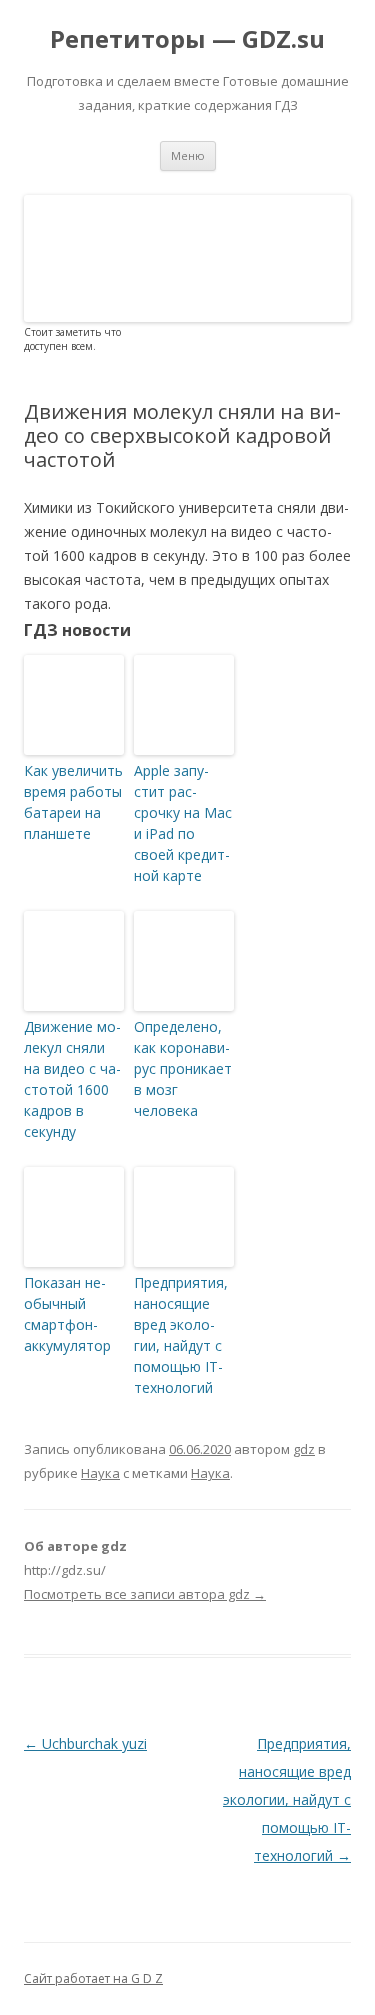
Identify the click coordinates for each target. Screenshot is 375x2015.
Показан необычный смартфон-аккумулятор (67, 1314)
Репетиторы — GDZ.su (187, 39)
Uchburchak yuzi (85, 1743)
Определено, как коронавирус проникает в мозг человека (183, 1068)
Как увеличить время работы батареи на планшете (73, 802)
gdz (304, 1449)
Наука (100, 1473)
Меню (188, 155)
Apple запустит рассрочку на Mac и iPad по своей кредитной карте (183, 823)
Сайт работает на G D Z (93, 1978)
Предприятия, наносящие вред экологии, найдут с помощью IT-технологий (181, 1335)
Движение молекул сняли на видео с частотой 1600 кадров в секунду (72, 1079)
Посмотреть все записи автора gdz (145, 1594)
